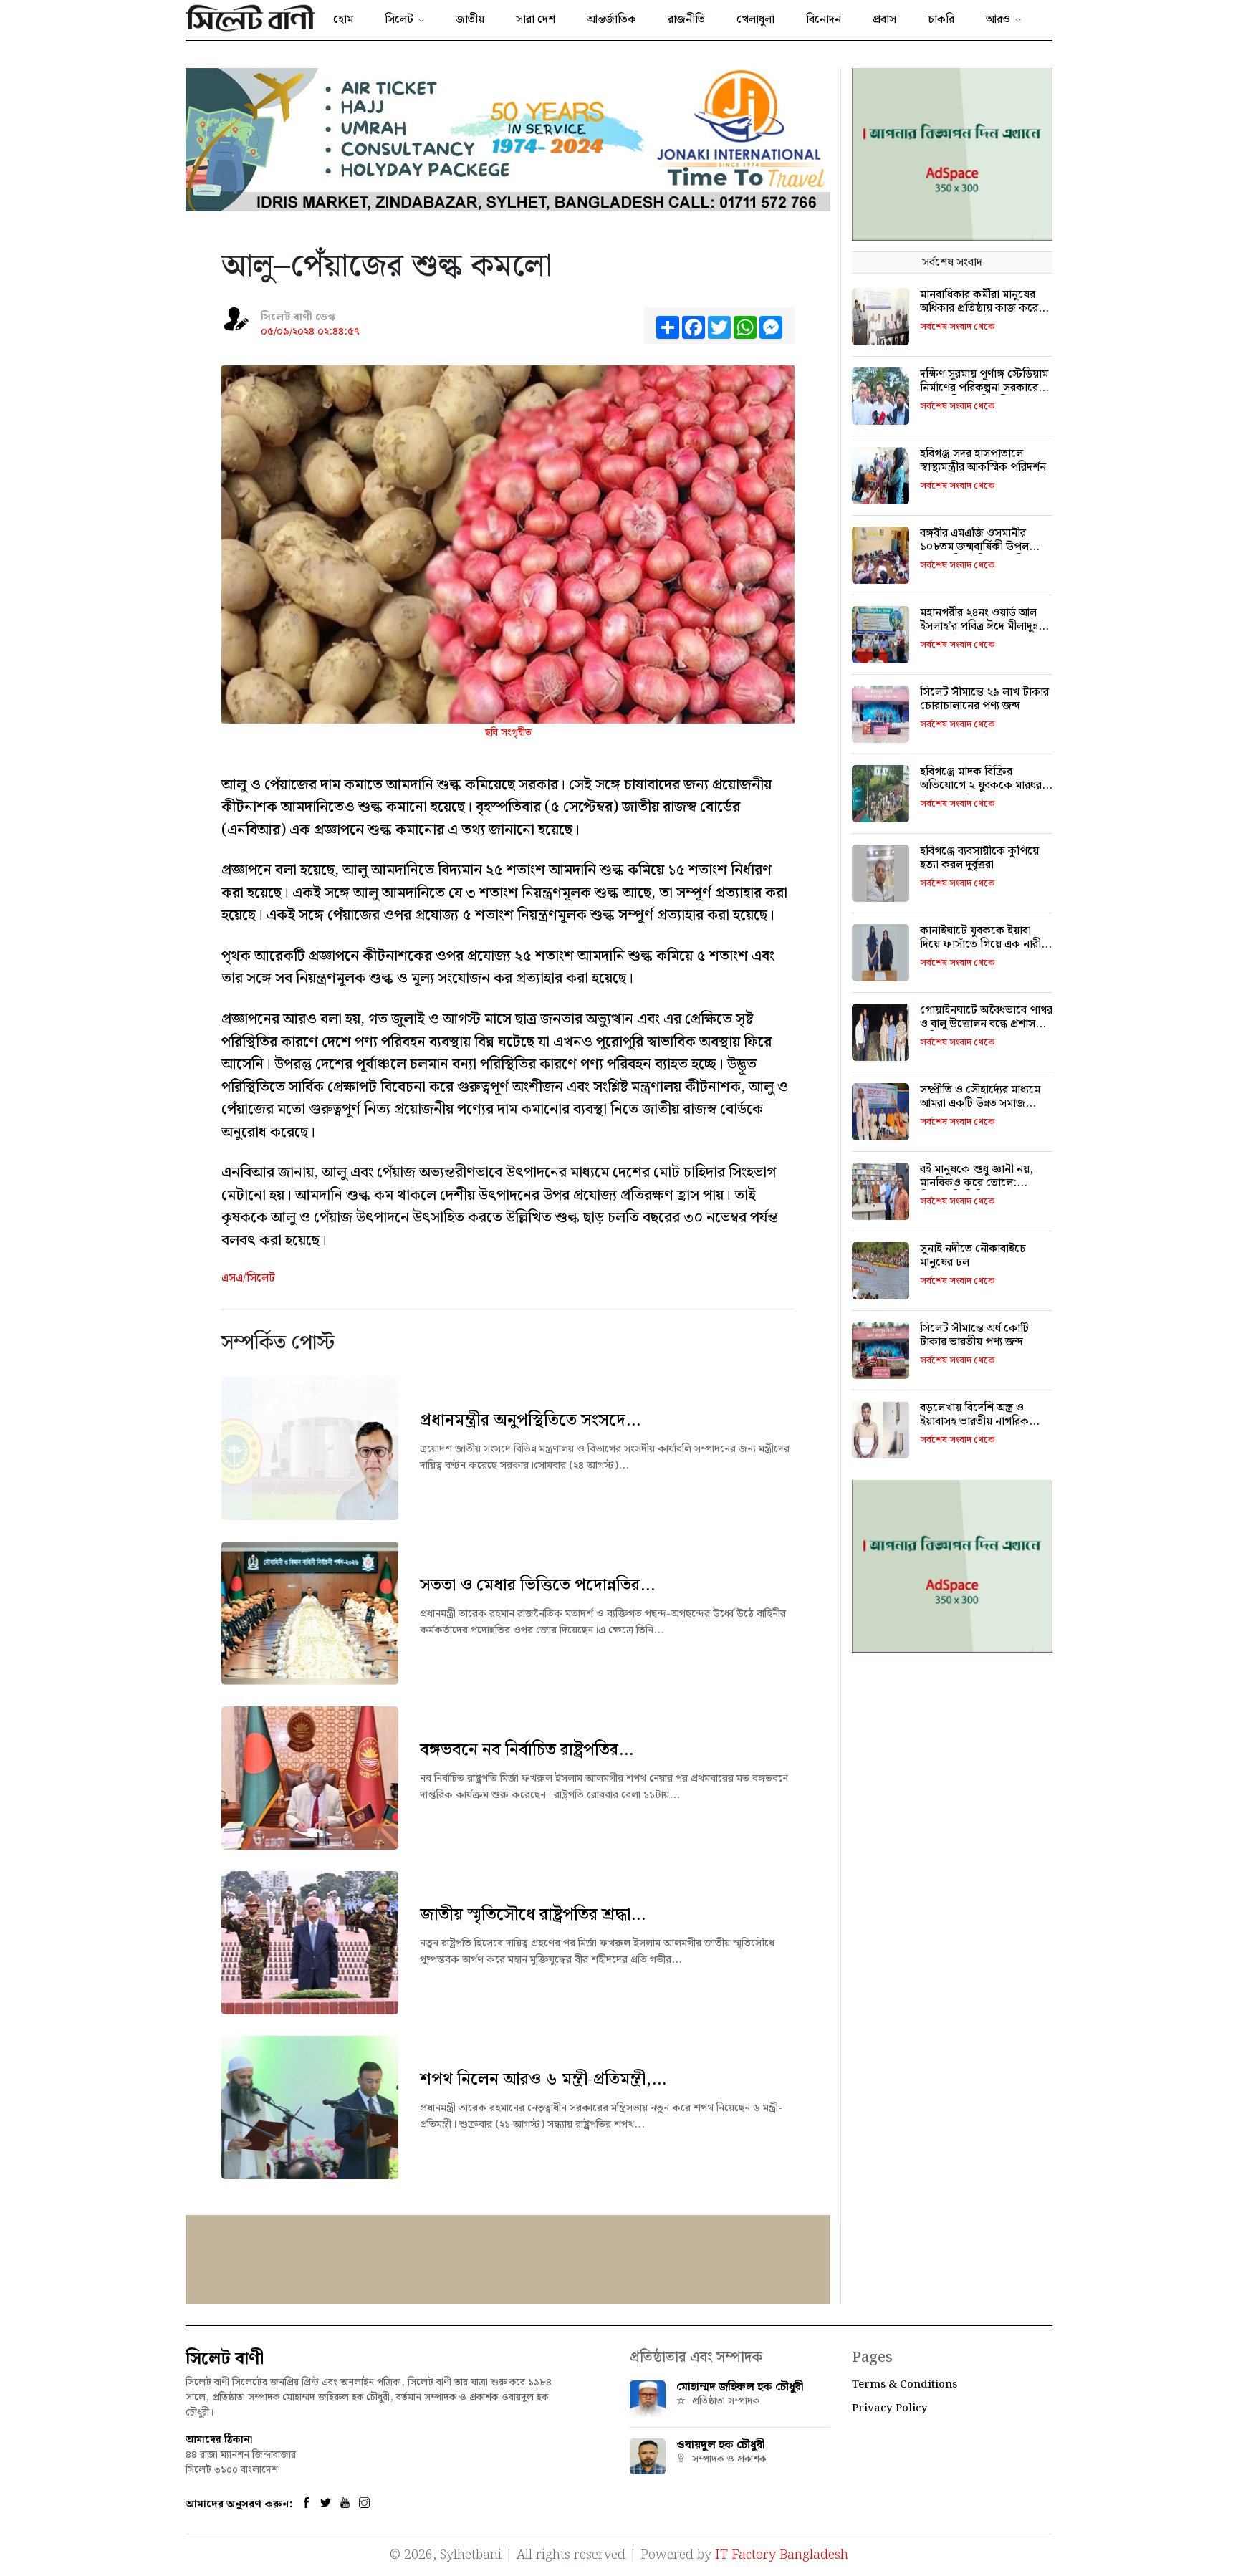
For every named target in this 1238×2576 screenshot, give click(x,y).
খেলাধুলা (755, 20)
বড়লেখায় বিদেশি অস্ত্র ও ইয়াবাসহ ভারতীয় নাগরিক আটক (974, 1422)
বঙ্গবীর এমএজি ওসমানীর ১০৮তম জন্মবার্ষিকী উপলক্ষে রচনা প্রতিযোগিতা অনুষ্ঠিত (982, 547)
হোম (343, 20)
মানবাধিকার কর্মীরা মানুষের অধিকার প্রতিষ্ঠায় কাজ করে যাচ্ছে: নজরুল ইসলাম (979, 308)
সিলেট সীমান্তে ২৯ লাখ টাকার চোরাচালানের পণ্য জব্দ (984, 699)
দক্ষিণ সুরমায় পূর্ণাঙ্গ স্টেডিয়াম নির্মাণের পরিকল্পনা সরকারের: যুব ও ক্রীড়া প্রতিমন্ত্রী (984, 388)
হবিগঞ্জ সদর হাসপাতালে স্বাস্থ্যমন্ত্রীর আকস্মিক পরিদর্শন (983, 461)
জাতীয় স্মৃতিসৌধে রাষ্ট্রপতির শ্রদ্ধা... (533, 1915)
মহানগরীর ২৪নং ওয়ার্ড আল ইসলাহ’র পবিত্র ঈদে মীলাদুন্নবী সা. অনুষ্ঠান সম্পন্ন (983, 626)
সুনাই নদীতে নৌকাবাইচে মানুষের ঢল (973, 1256)
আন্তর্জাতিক (611, 20)
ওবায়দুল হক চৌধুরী (721, 2445)
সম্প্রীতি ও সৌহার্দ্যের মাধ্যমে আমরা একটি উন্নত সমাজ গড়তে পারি (980, 1104)
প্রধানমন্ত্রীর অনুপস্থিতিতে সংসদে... (530, 1421)
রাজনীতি (686, 20)
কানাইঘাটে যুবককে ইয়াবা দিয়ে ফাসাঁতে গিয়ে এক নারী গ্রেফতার (980, 945)
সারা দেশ (536, 20)
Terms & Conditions (904, 2385)
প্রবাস (884, 20)
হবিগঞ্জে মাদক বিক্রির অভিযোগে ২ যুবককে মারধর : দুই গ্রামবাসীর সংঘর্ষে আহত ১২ (985, 785)
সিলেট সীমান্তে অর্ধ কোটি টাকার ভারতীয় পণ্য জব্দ (974, 1335)
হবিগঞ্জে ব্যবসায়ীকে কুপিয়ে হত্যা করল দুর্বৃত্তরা (979, 858)
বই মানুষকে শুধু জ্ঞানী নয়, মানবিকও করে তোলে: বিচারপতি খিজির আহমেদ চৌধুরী (977, 1190)
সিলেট (399, 20)
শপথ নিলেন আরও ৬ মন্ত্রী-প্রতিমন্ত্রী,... (543, 2080)
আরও (998, 20)
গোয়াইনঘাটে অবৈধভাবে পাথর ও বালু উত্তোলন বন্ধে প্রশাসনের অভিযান (986, 1024)
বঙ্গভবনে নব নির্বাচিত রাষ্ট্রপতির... (527, 1750)
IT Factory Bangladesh (782, 2555)
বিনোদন (824, 20)
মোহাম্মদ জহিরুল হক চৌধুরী (740, 2387)
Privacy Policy (890, 2408)
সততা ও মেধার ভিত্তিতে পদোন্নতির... (537, 1585)
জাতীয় (470, 20)
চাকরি (941, 20)
